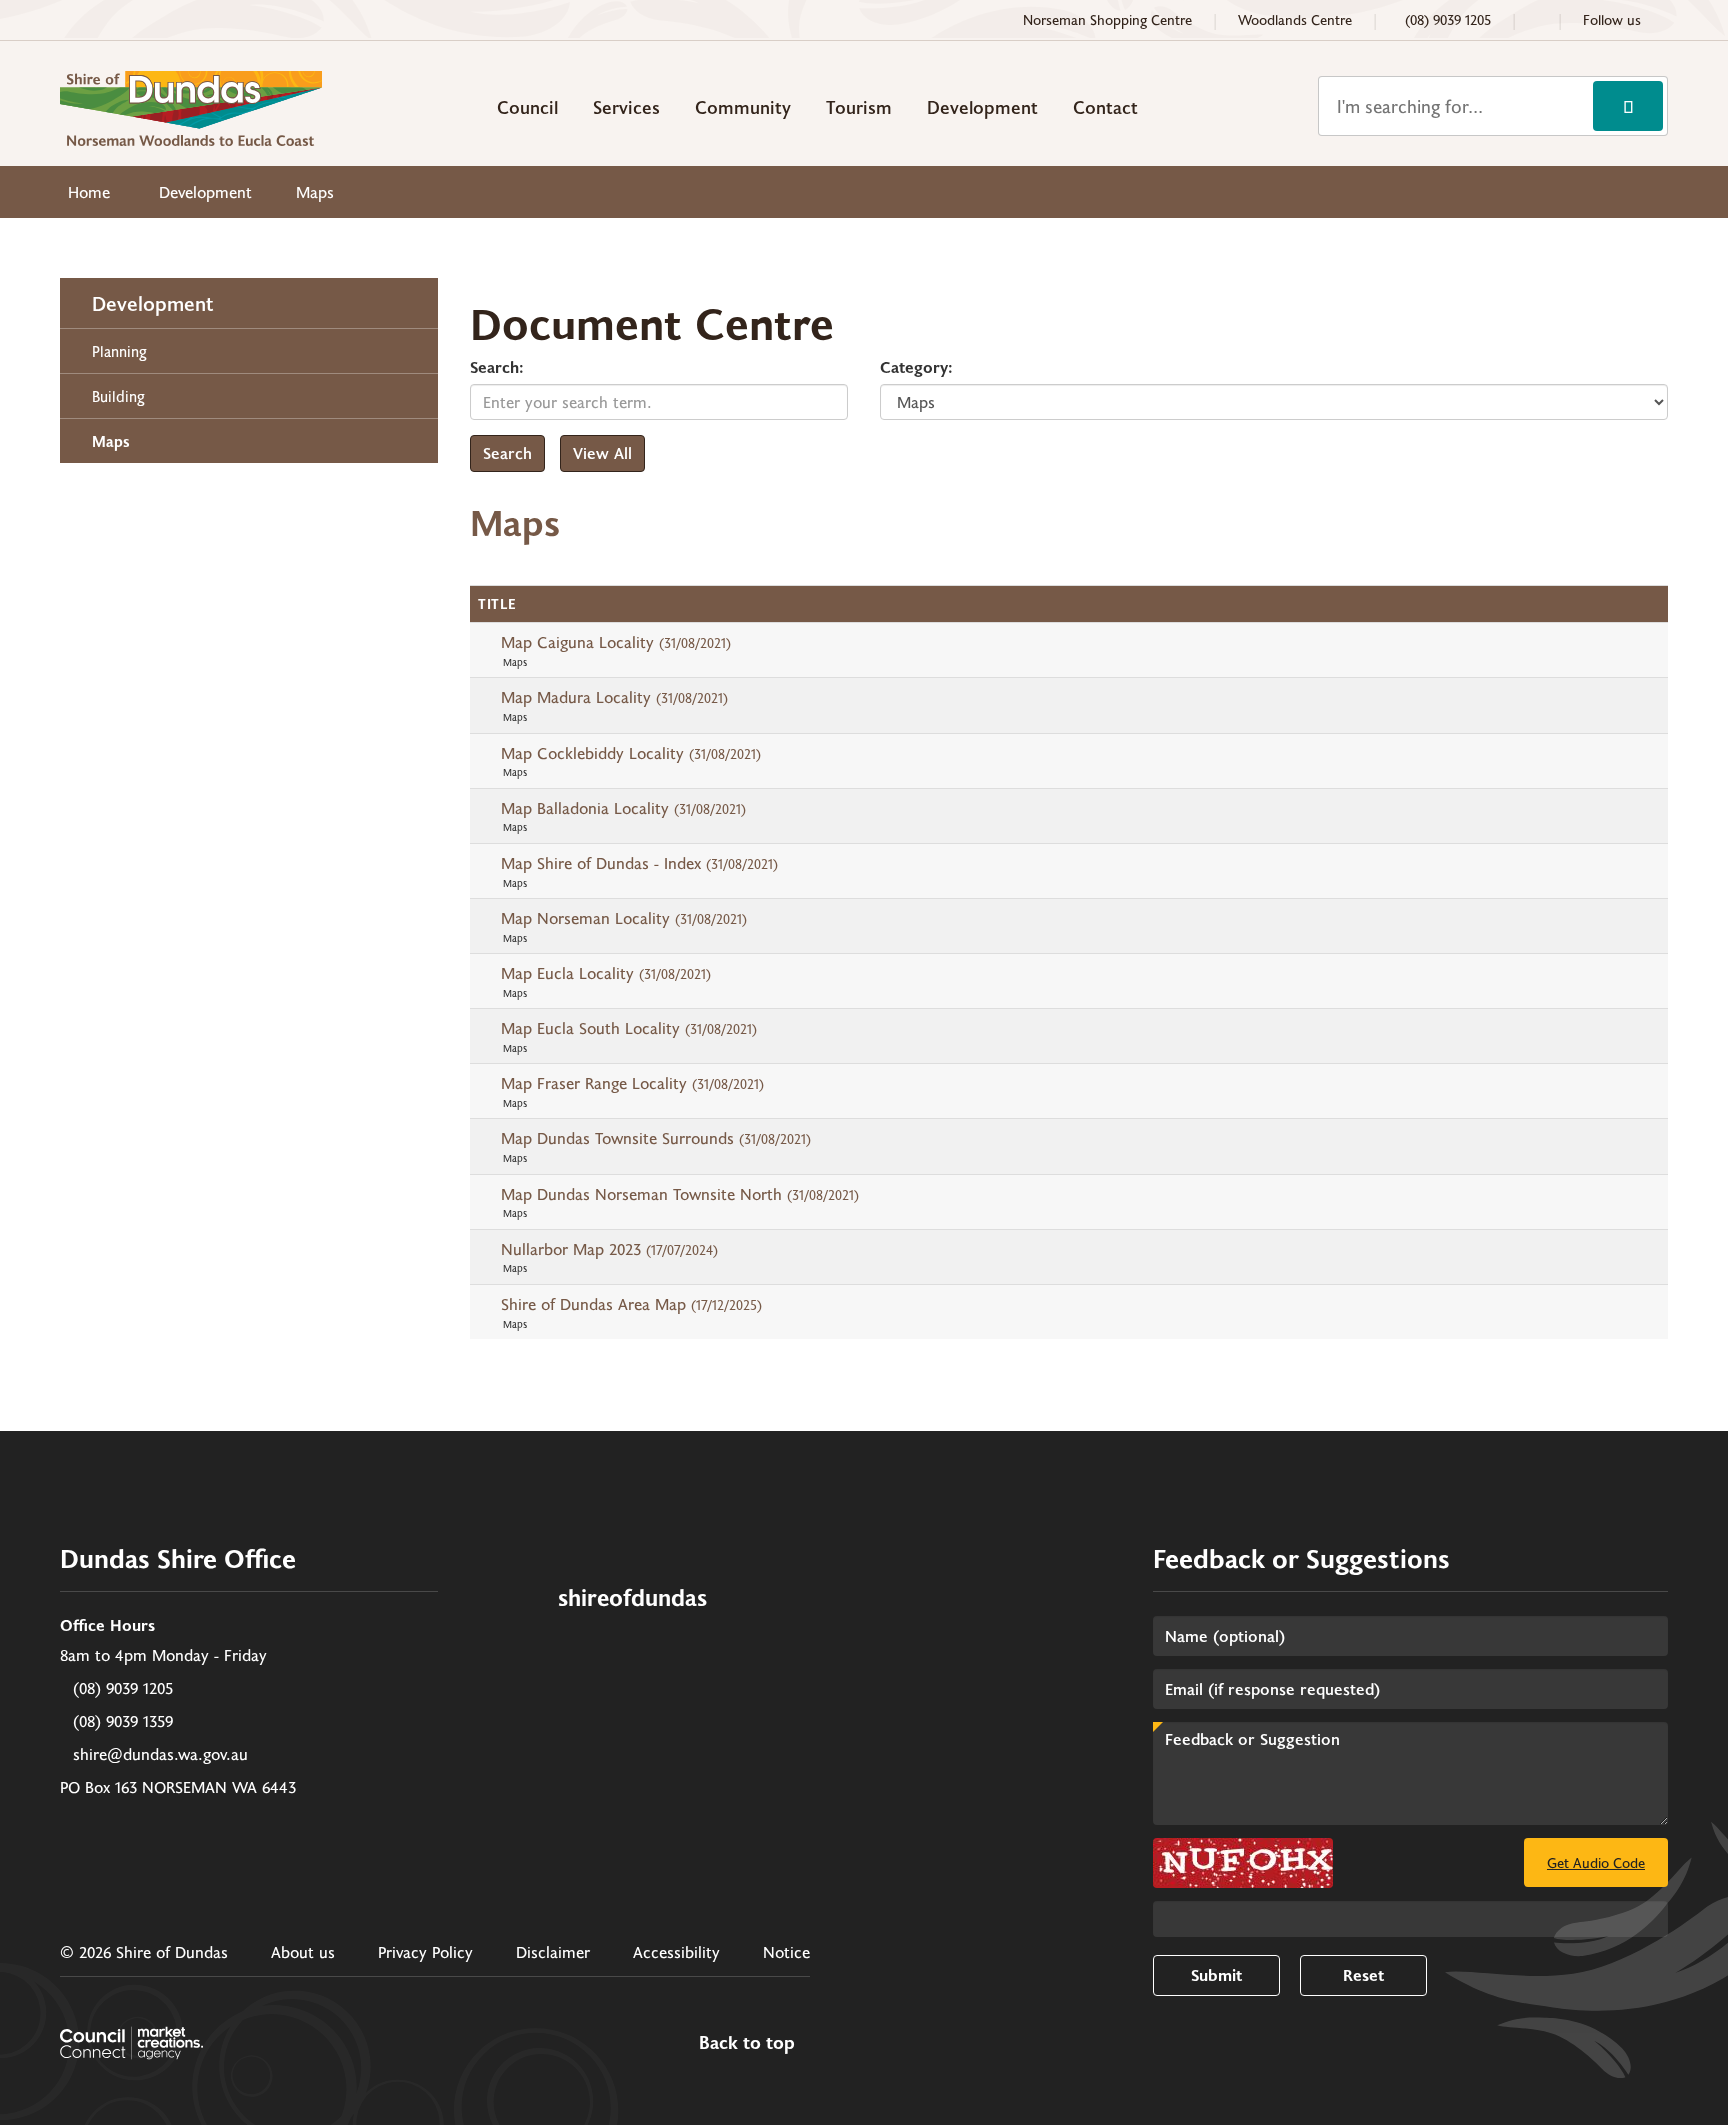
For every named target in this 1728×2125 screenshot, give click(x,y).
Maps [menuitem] (111, 441)
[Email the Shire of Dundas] (1537, 20)
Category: (916, 366)
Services (626, 107)
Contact (1105, 107)
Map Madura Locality (614, 696)
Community (743, 107)
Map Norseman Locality (624, 917)
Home (89, 191)
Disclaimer (553, 1951)
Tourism (859, 107)
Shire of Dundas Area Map (631, 1303)
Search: (497, 366)
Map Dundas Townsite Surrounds (656, 1137)
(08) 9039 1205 (123, 1687)
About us (303, 1951)
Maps (315, 191)
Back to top (747, 2043)
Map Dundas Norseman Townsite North (680, 1193)
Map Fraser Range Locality (632, 1082)
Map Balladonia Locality (623, 807)
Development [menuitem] (153, 303)
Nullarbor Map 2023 (609, 1248)
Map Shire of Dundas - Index (639, 862)
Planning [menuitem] (119, 351)
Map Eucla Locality (606, 972)
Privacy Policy (425, 1951)
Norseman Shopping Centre (1107, 19)
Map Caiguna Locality (616, 641)
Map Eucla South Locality (629, 1027)
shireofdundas (632, 1596)
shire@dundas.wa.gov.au (160, 1753)
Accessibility (676, 1951)
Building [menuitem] (118, 396)
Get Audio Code (1596, 1862)
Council (527, 107)
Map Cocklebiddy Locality (631, 752)
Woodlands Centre (1295, 19)
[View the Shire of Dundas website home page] (191, 105)
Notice (786, 1951)
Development (982, 107)
